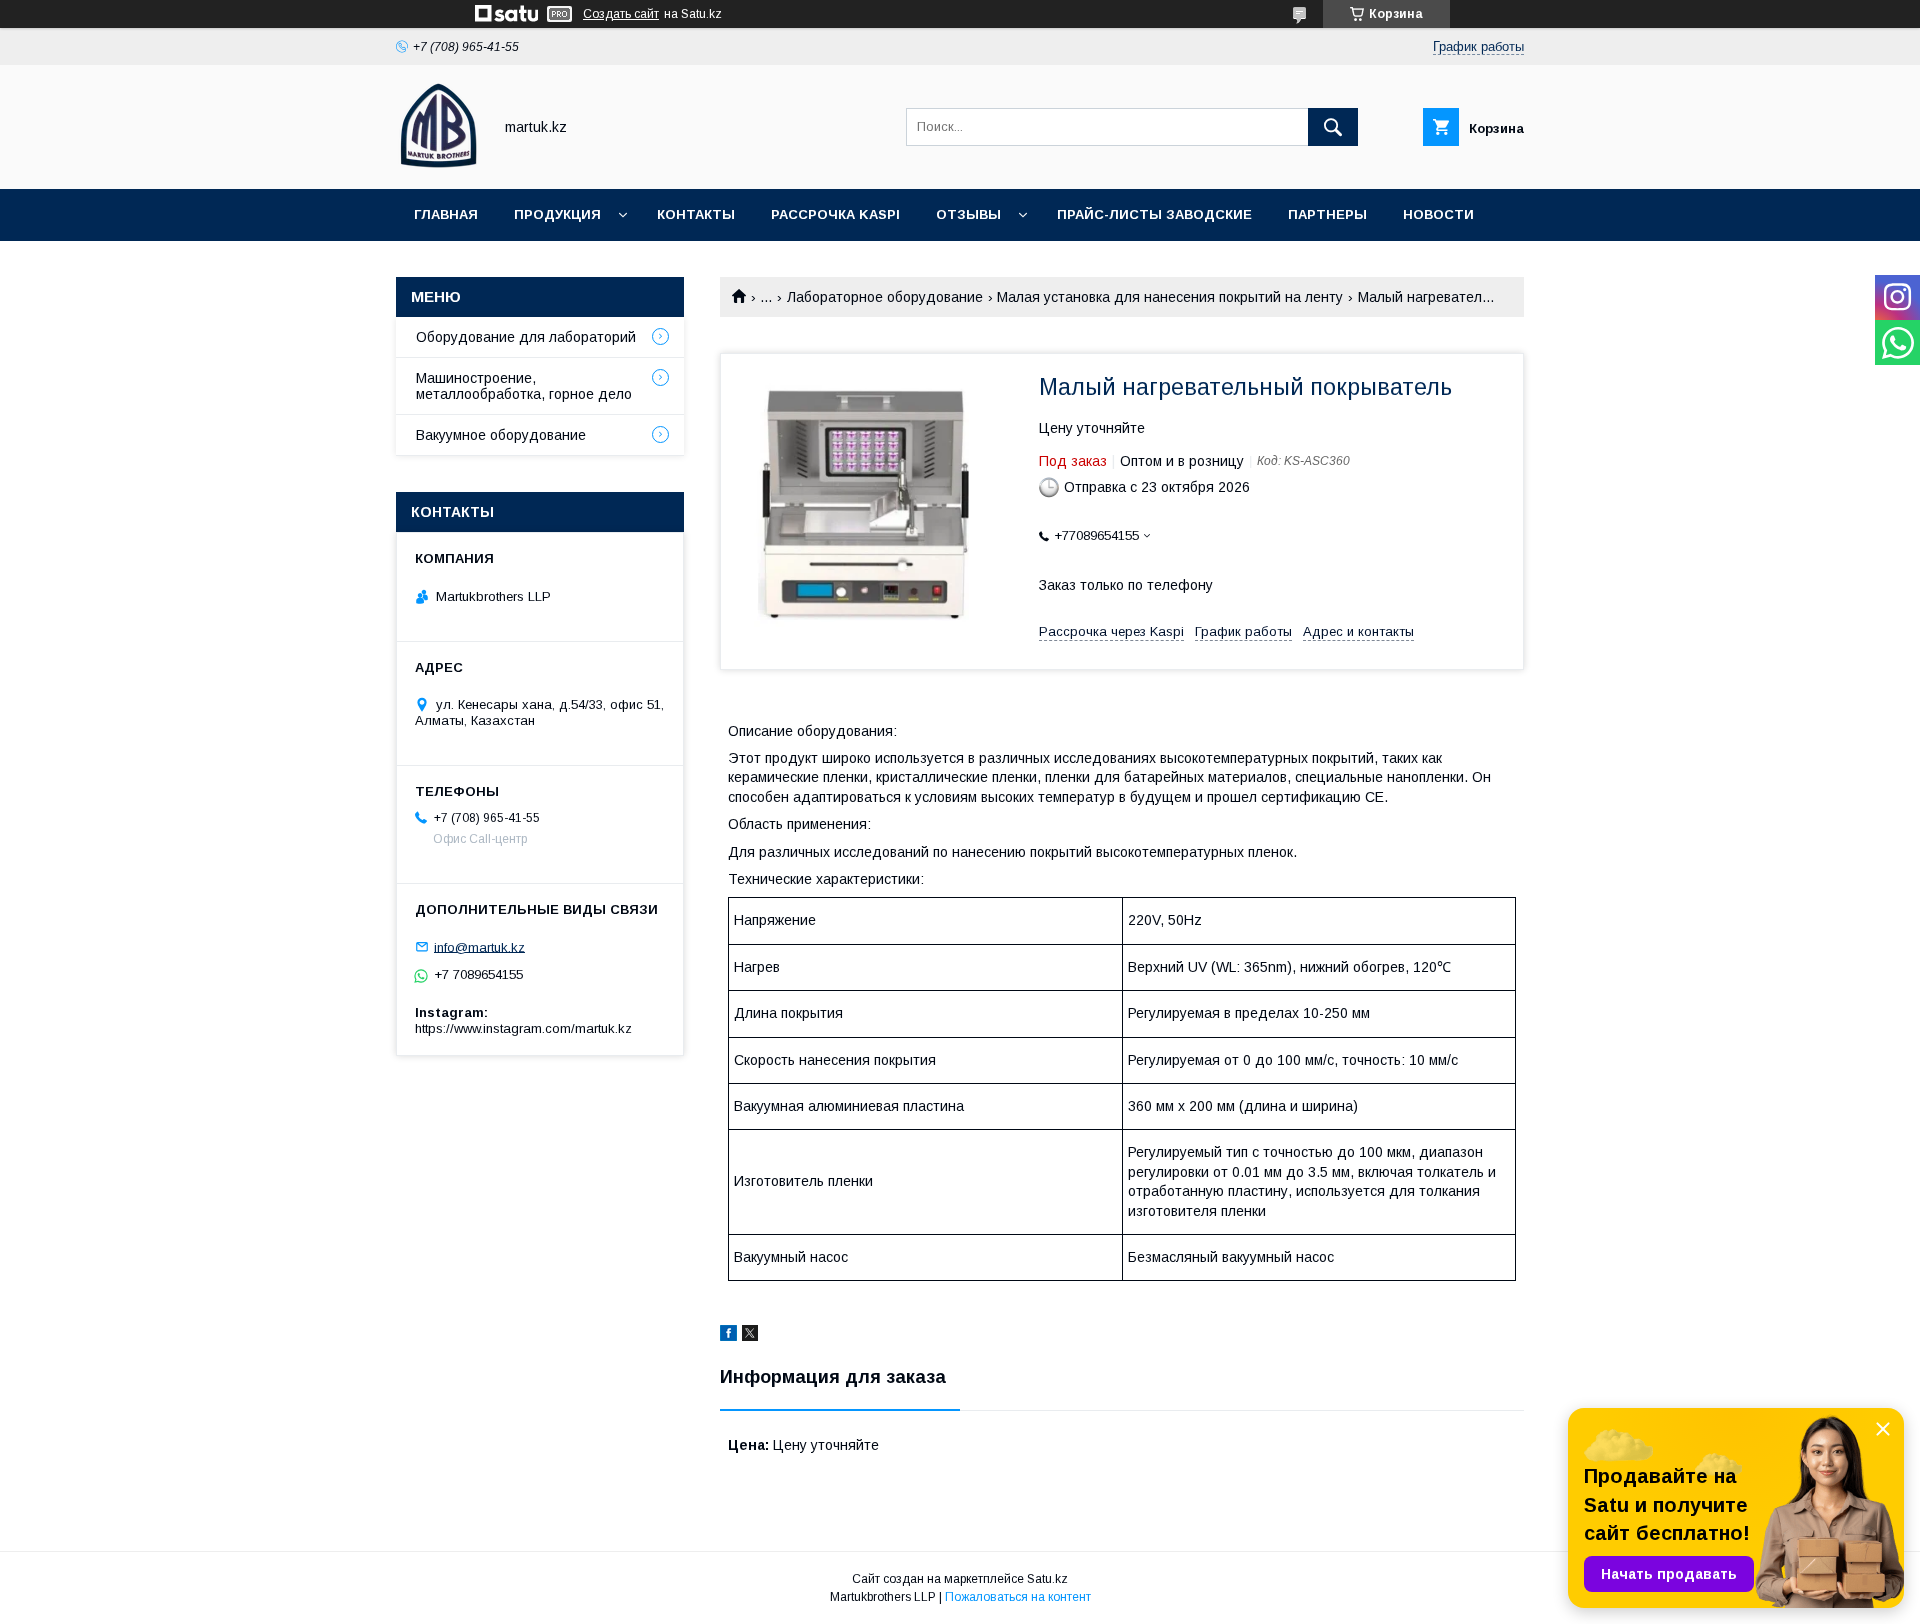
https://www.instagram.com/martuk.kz (523, 1028)
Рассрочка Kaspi (835, 214)
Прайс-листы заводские (1154, 214)
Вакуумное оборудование (501, 435)
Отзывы (968, 214)
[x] (750, 1336)
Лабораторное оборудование (885, 297)
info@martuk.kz (479, 946)
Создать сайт (621, 14)
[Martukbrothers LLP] (438, 163)
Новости (1438, 214)
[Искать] (1333, 127)
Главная (446, 214)
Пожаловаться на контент (1018, 1597)
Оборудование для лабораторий (526, 337)
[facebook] (728, 1336)
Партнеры (1327, 214)
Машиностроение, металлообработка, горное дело (524, 386)
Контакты (696, 214)
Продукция (557, 214)
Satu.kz (1047, 1579)
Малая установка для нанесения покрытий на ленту (1170, 297)
